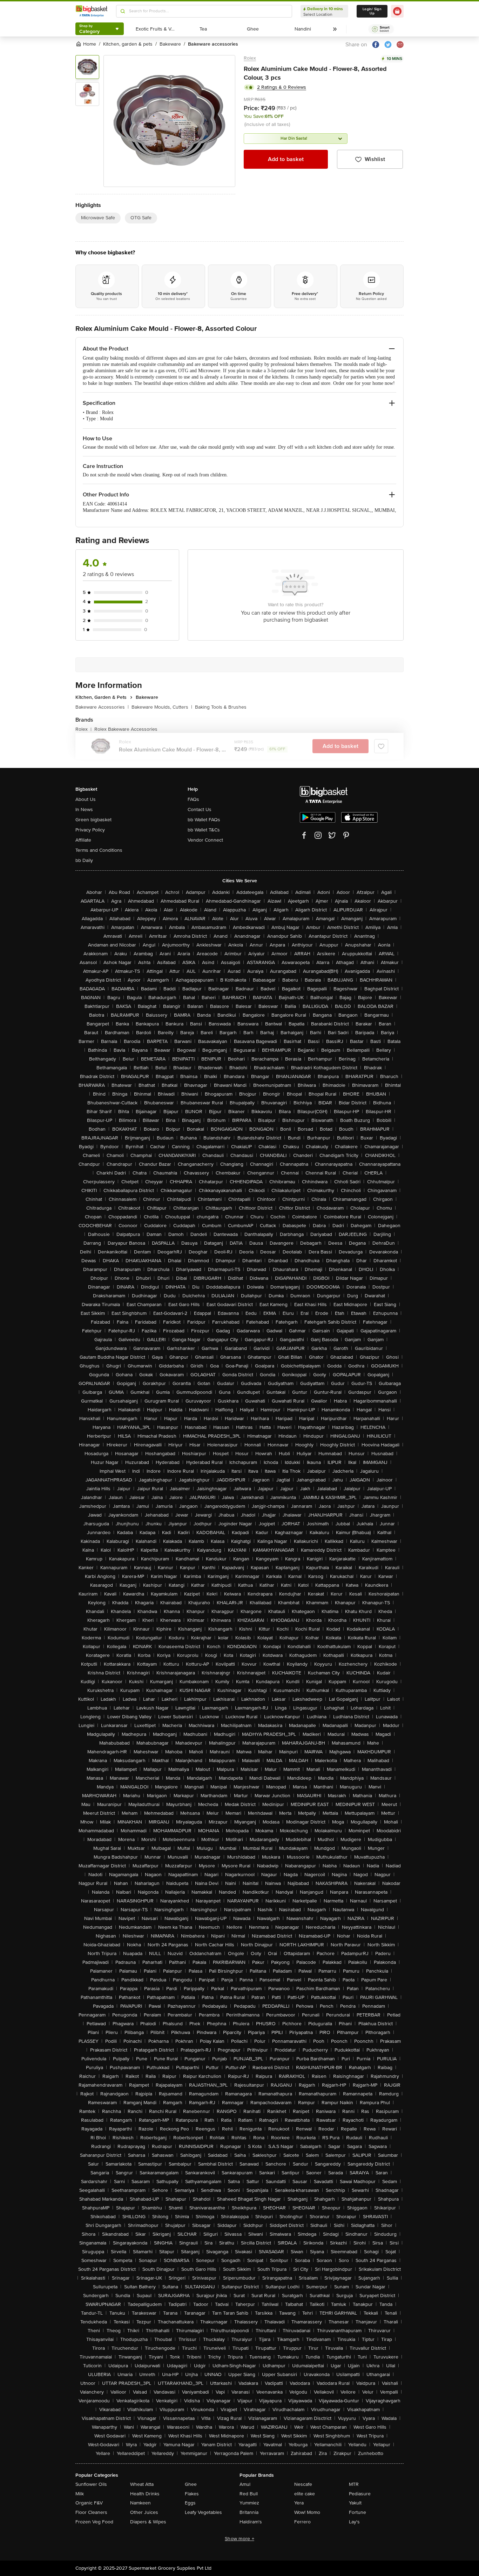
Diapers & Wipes (148, 2522)
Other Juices (144, 2512)
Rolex (250, 58)
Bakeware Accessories (102, 707)
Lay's (354, 2522)
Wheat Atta (142, 2484)
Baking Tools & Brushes (221, 707)
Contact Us (200, 809)
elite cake (305, 2494)
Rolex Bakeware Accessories (126, 729)
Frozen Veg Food (94, 2522)
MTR (354, 2484)
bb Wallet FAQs (204, 820)
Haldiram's (251, 2522)
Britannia (249, 2512)
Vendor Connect (205, 840)
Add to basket (286, 159)
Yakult (355, 2503)
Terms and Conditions (99, 850)
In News (84, 809)
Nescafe (303, 2484)
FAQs (193, 799)
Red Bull (249, 2494)
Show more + (239, 2539)
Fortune (357, 2512)
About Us (86, 799)
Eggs (190, 2503)
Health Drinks (145, 2494)
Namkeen (140, 2503)
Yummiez (249, 2503)
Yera (299, 2503)
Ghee (191, 2484)
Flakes (192, 2494)
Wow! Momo (307, 2512)
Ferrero (302, 2522)
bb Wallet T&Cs (204, 830)
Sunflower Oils (91, 2484)
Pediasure (360, 2494)
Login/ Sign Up (372, 11)
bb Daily (84, 860)
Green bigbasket (93, 820)
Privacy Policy (90, 830)
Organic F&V (89, 2503)
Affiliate (83, 840)
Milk (80, 2494)
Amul (245, 2484)
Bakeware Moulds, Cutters (162, 707)
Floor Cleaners (91, 2512)
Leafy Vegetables (203, 2512)
